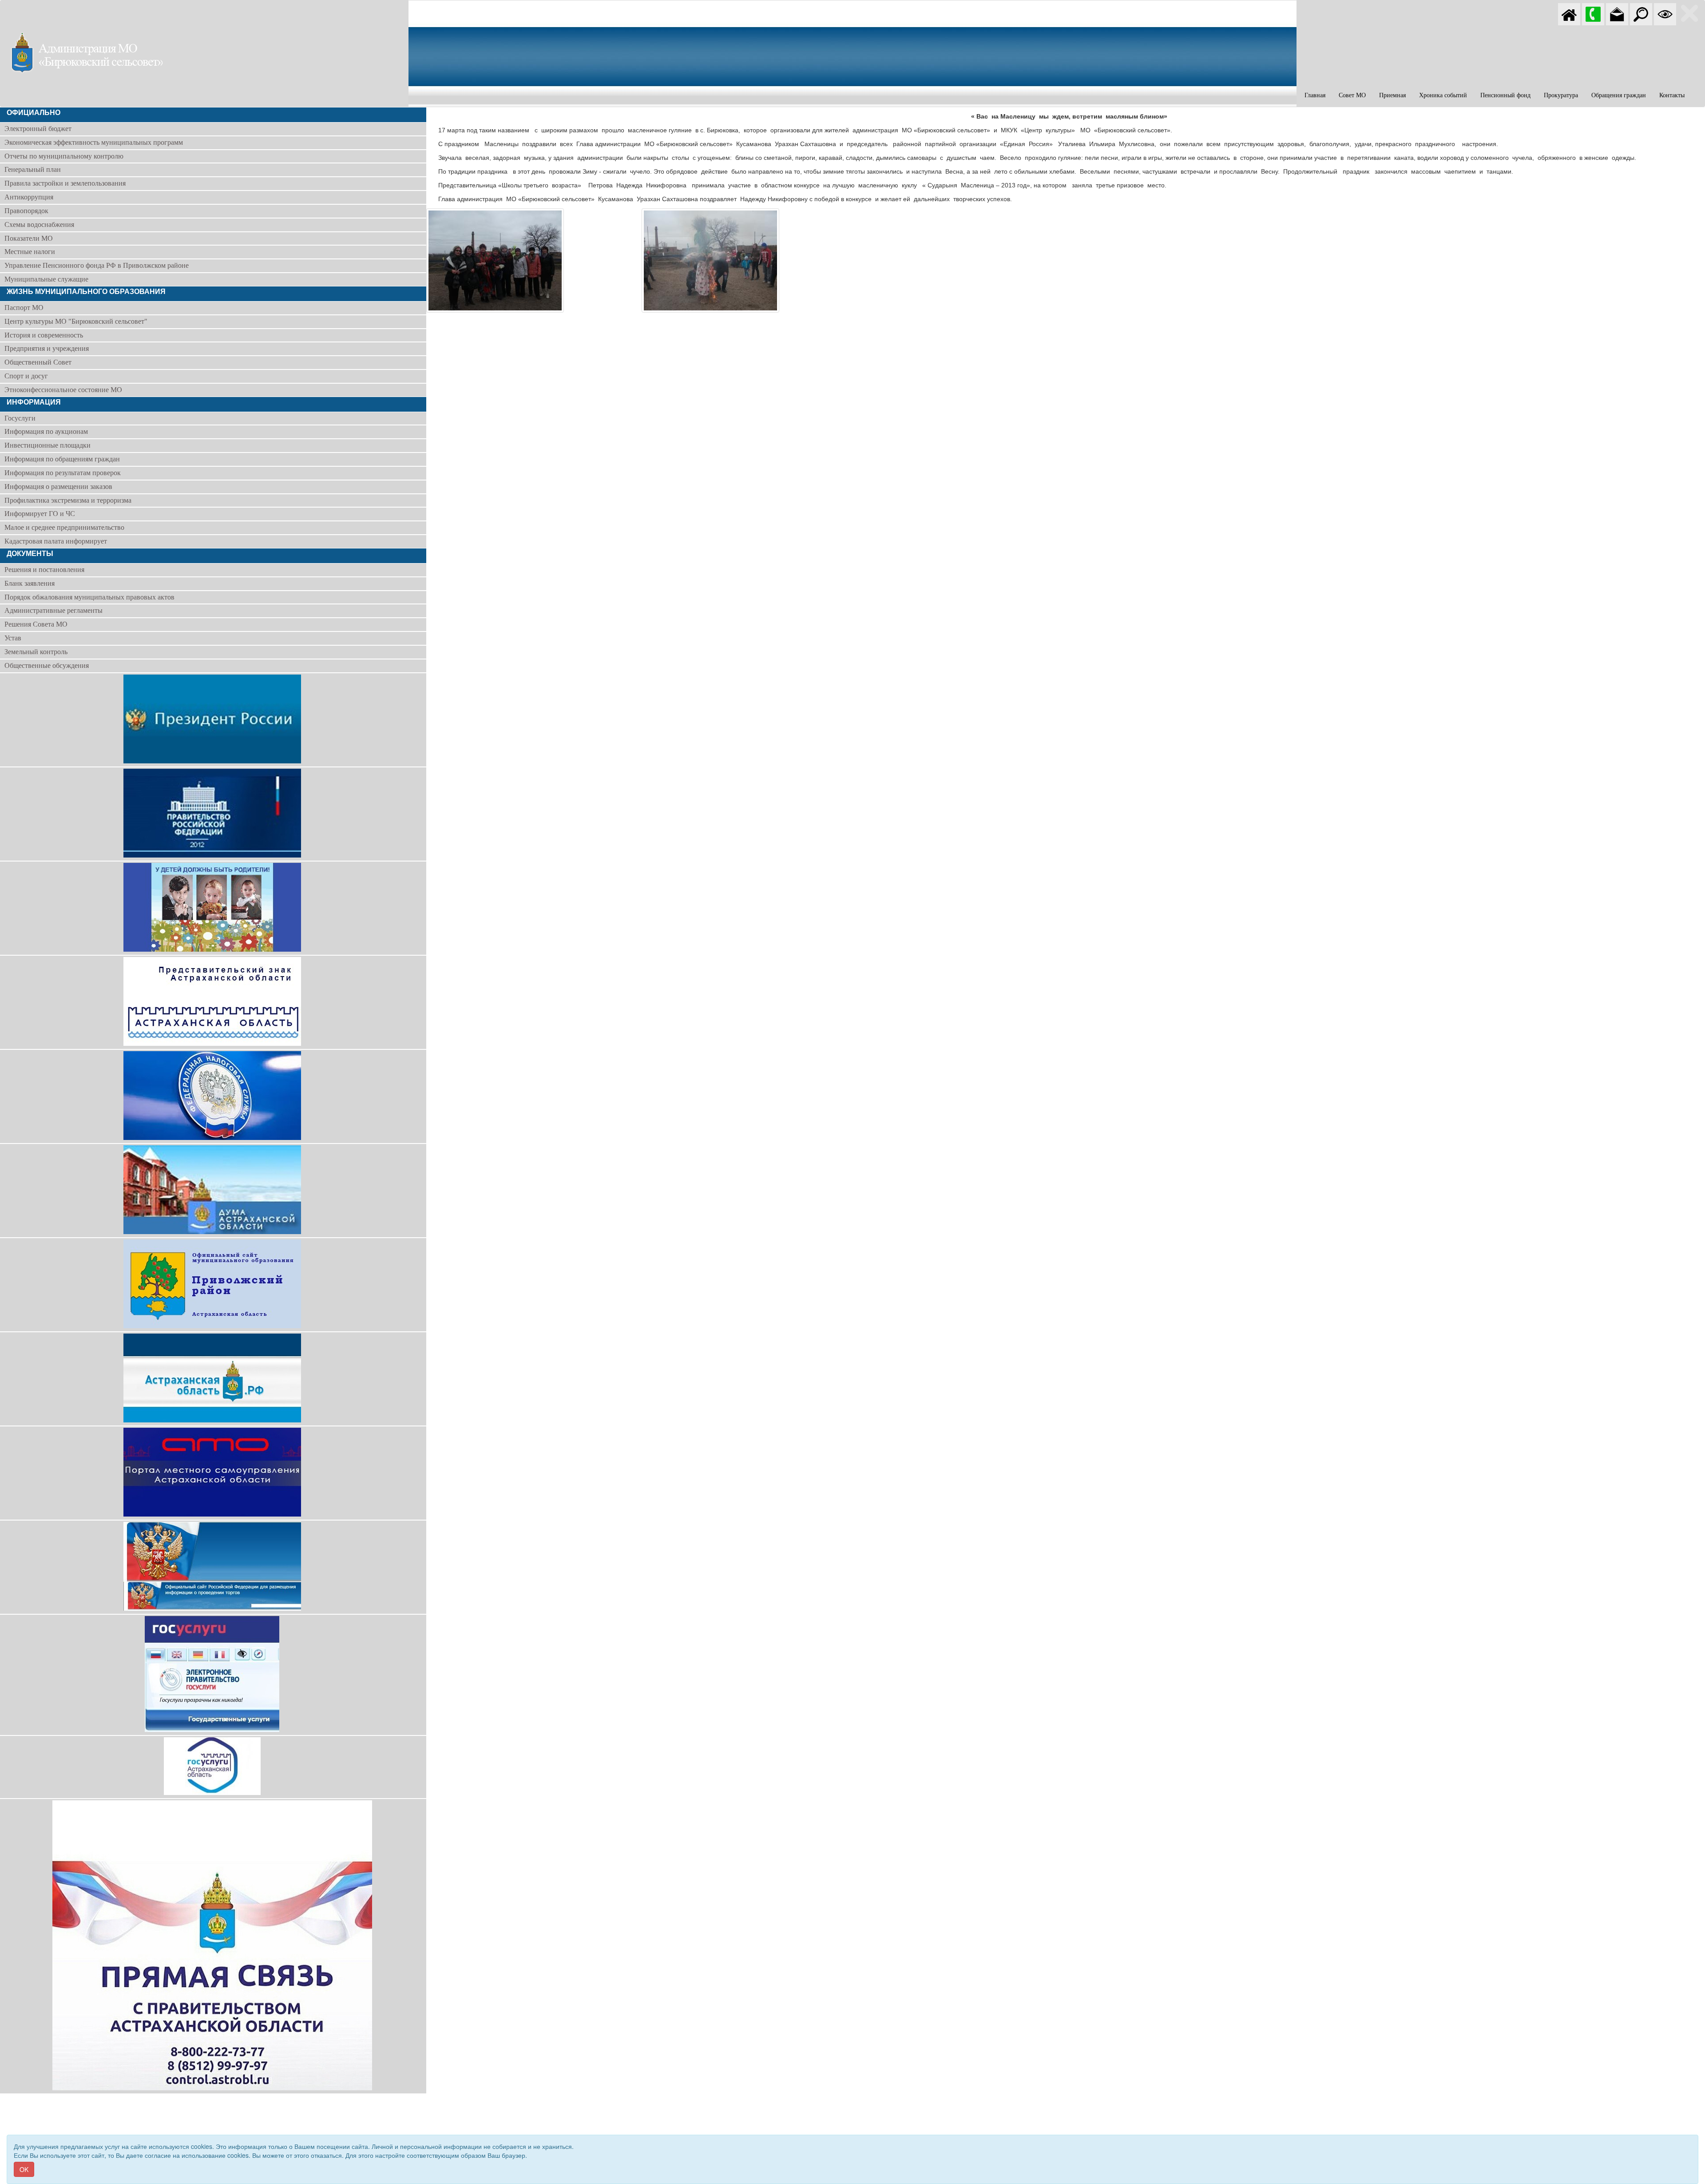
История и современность (44, 335)
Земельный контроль (36, 652)
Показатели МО (29, 238)
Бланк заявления (30, 583)
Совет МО (1352, 95)
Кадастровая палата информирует (56, 541)
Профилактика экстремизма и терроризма (68, 500)
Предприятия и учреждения (47, 348)
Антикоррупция (29, 197)
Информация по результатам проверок (63, 473)
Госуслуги (20, 418)
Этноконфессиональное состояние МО (63, 390)
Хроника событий (1443, 95)
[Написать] (1617, 13)
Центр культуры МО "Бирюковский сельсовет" (76, 321)
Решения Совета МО (36, 624)
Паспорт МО (24, 308)
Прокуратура (1561, 95)
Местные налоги (30, 252)
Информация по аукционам (46, 431)
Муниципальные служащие (46, 279)
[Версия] (1665, 13)
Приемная (1392, 95)
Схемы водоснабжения (39, 224)
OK (24, 2169)
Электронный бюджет (38, 129)
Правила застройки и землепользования (65, 183)
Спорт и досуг (26, 376)
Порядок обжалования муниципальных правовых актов (89, 597)
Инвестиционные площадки (48, 445)
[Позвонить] (1593, 13)
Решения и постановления (44, 570)
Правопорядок (26, 211)
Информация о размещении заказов (58, 486)
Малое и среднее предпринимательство (64, 527)
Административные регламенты (54, 610)
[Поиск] (1641, 13)
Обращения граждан (1619, 95)
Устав (13, 638)
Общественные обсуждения (47, 665)
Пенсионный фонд (1505, 95)
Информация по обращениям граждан (62, 459)
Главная (1315, 95)
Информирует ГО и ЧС (40, 514)
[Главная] (1569, 13)
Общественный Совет (38, 362)
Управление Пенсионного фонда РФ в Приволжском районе (97, 265)
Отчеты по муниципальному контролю (64, 156)
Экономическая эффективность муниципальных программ (94, 142)
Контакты (1672, 95)
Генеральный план (33, 169)
